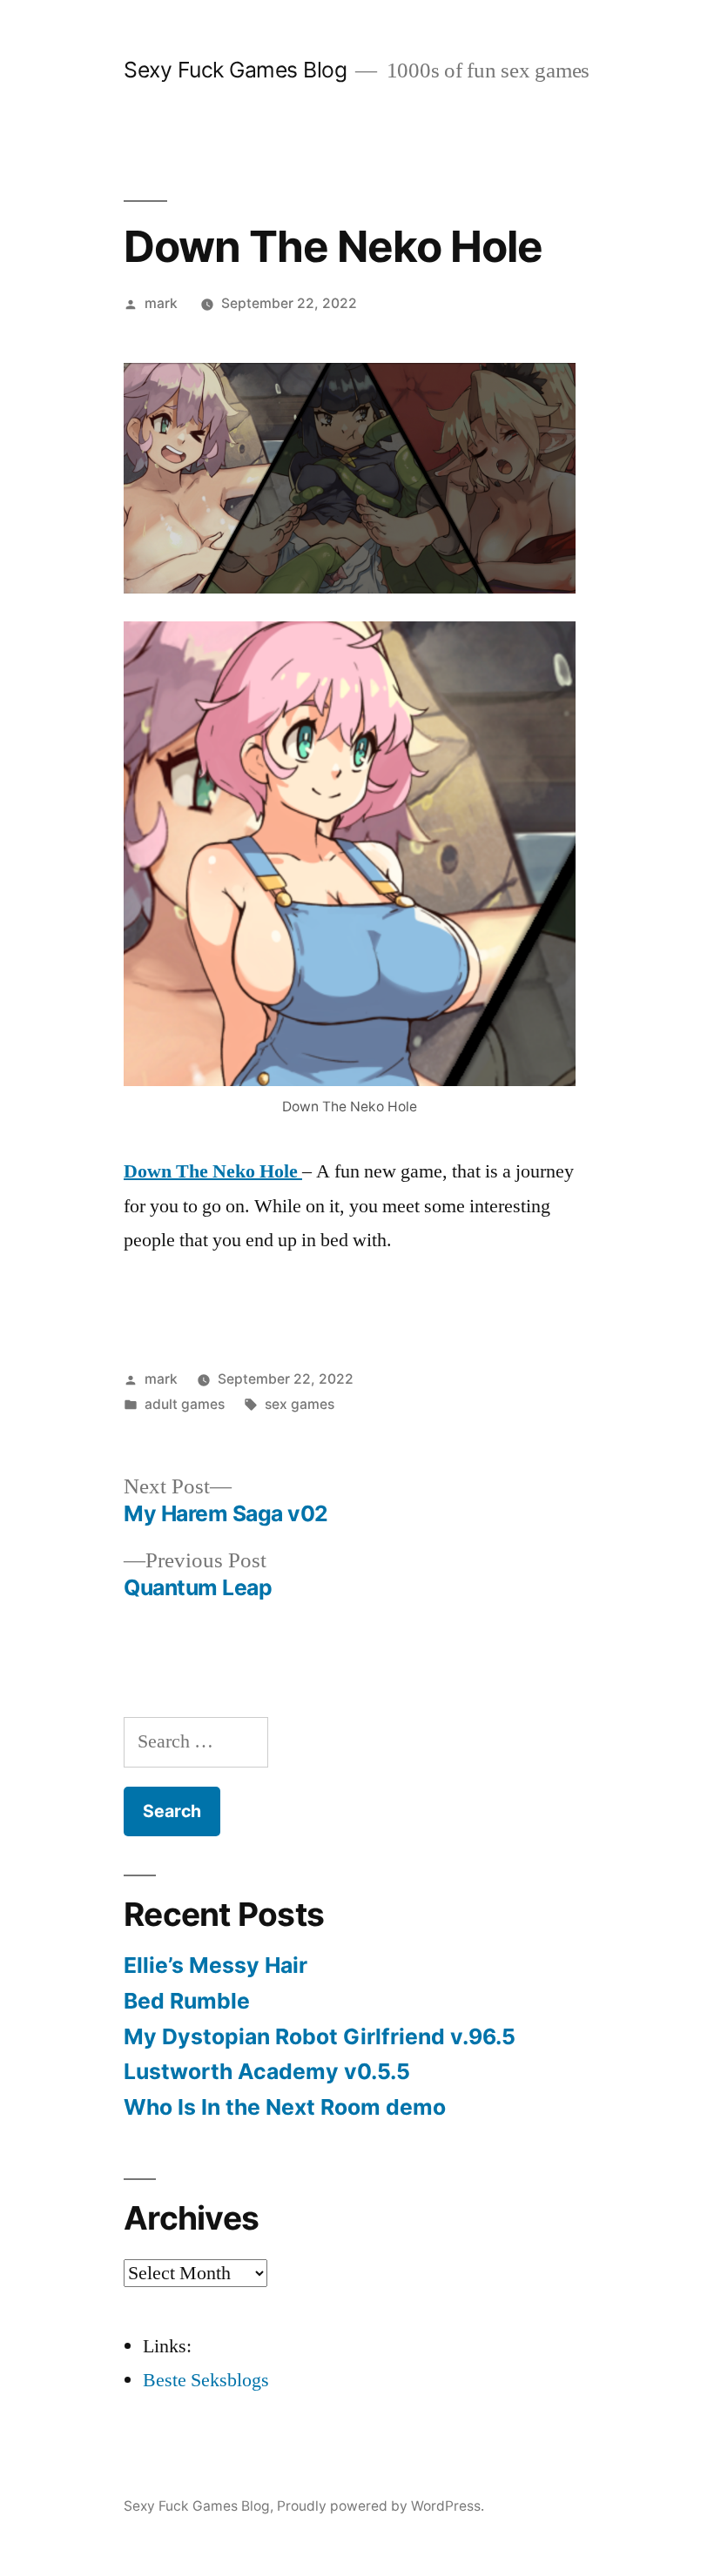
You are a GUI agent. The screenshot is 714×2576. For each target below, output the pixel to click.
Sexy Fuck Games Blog (235, 70)
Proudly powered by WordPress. (381, 2506)
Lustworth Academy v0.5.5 (267, 2071)
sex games (300, 1404)
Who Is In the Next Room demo (285, 2107)
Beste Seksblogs (206, 2380)
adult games (185, 1404)
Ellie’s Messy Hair (216, 1965)
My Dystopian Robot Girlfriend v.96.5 (320, 2036)
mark (161, 303)
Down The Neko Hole (213, 1171)
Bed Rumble (187, 2001)
